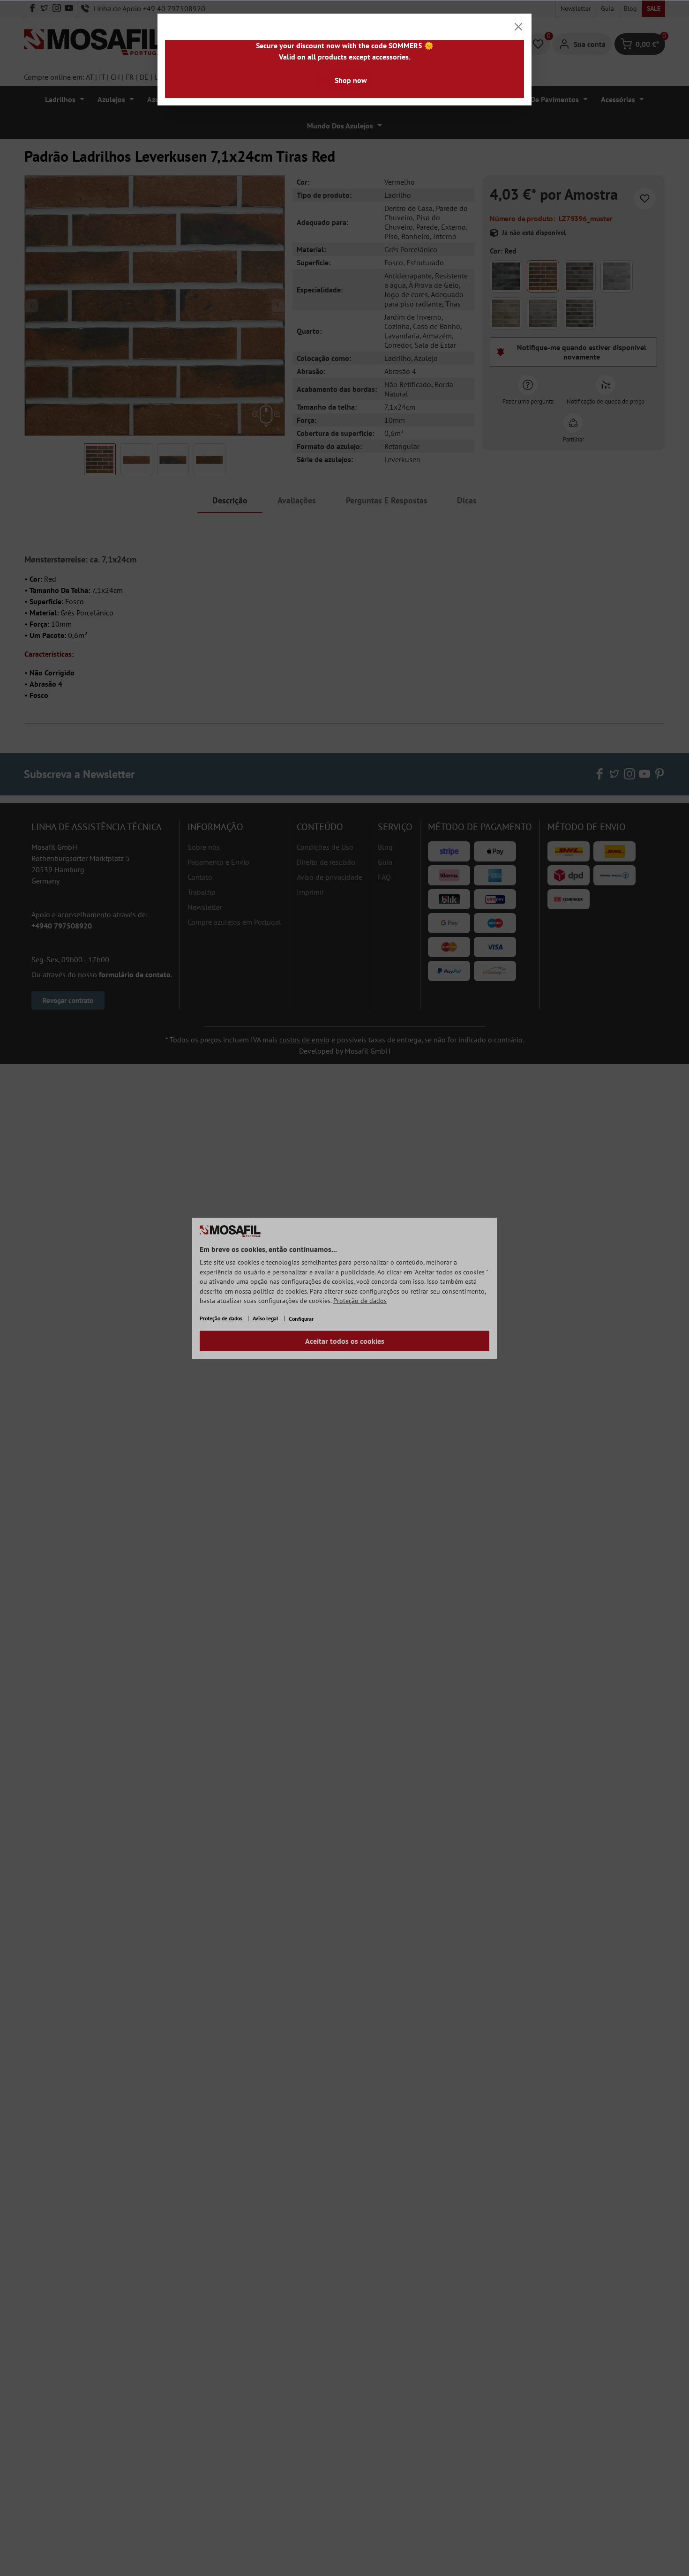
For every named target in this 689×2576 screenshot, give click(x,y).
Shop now (351, 80)
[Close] (518, 27)
